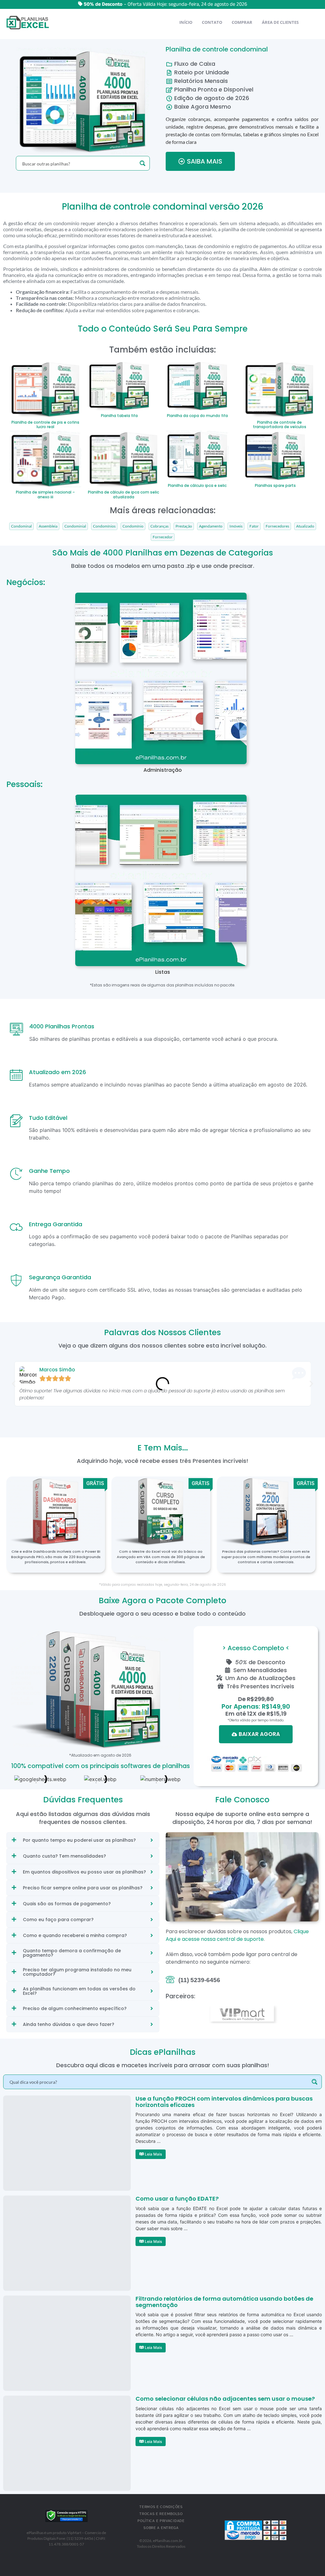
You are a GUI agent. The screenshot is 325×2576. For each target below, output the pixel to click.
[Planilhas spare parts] (275, 455)
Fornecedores (277, 526)
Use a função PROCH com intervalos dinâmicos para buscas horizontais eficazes (224, 2102)
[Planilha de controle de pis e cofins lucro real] (46, 388)
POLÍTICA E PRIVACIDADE (161, 2521)
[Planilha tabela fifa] (119, 385)
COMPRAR (242, 22)
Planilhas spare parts (275, 485)
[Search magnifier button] (143, 163)
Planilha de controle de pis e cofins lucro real (45, 424)
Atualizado (305, 526)
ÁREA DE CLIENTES (280, 22)
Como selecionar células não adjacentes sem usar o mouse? (225, 2399)
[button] (14, 1384)
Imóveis (236, 526)
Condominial (75, 526)
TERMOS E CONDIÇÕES (161, 2507)
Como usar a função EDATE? (177, 2199)
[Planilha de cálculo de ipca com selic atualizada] (124, 458)
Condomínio (133, 526)
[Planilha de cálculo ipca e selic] (197, 455)
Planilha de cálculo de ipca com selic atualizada (123, 494)
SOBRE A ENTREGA (161, 2528)
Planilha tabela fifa (119, 416)
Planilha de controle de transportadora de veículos (280, 424)
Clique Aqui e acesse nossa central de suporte (237, 1935)
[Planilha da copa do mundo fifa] (197, 385)
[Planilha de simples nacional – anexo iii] (46, 458)
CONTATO (212, 22)
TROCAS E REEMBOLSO (161, 2514)
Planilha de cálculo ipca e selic (197, 485)
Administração (163, 770)
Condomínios (104, 526)
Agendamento (211, 526)
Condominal (21, 526)
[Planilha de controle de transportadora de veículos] (279, 388)
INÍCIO (186, 22)
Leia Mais (153, 2154)
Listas (163, 972)
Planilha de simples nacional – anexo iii (45, 494)
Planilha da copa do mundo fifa (197, 416)
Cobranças (159, 526)
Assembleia (48, 526)
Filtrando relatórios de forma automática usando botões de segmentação (224, 2302)
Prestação (184, 526)
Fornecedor (163, 537)
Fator (254, 526)
